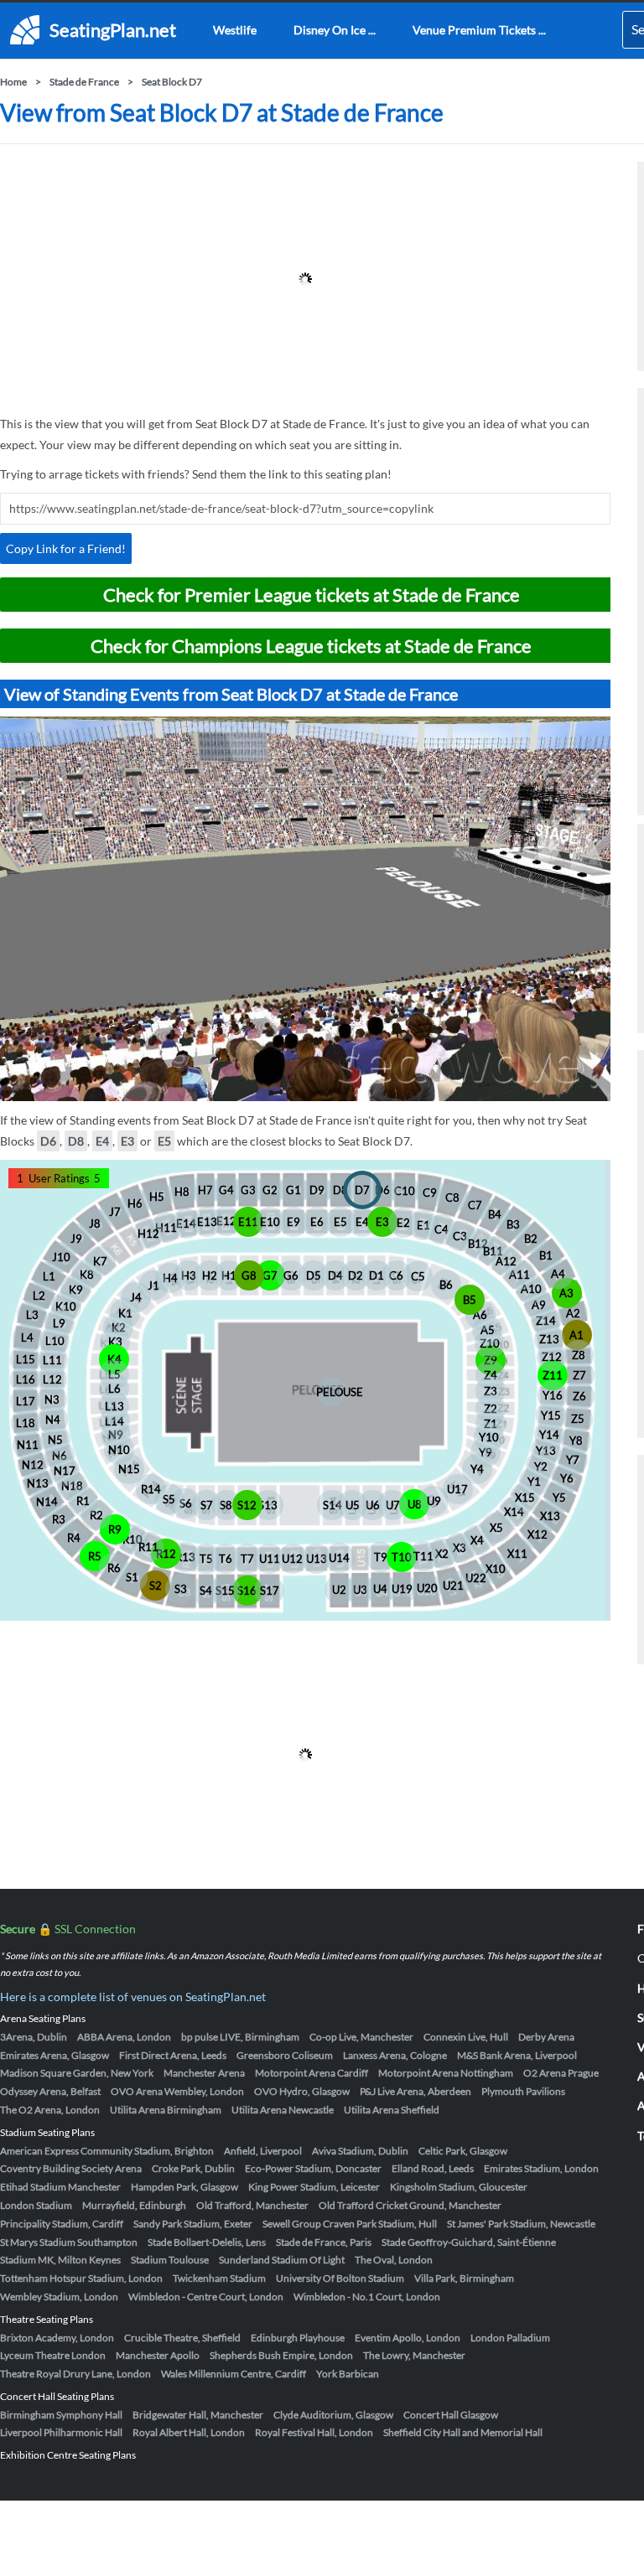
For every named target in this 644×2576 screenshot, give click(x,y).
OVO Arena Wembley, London (177, 2091)
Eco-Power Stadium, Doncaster (313, 2168)
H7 (205, 1190)
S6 (186, 1503)
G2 (270, 1190)
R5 (95, 1556)
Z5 (578, 1419)
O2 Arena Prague (561, 2073)
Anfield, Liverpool (263, 2151)
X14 (514, 1512)
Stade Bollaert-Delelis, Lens (207, 2242)
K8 (87, 1275)
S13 (268, 1505)
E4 (102, 1141)
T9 (381, 1557)
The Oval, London (394, 2260)
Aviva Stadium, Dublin (360, 2151)
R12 (166, 1554)
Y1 (534, 1482)
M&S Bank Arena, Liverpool (517, 2055)
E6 (317, 1222)
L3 (32, 1315)
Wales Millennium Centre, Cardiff (234, 2374)
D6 (48, 1141)
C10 (405, 1191)
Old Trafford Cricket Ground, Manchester (410, 2205)
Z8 (579, 1355)
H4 (170, 1278)
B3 (513, 1224)
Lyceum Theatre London (53, 2355)
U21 (453, 1585)
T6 (226, 1559)
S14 (332, 1505)
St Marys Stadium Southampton (69, 2242)
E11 (248, 1222)
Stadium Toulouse (170, 2260)
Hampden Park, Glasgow (184, 2187)
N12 (33, 1465)
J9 (76, 1239)
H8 (182, 1192)
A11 (519, 1275)
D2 (356, 1275)
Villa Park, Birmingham (464, 2278)
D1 (377, 1275)
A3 (566, 1293)
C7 (475, 1205)
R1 (83, 1501)
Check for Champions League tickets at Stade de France (311, 646)
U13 (317, 1559)
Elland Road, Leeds (433, 2168)
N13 (38, 1483)
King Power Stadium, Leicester (314, 2187)
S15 (225, 1591)
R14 (151, 1489)
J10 (61, 1257)
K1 (125, 1313)
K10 (66, 1306)
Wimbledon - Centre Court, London (206, 2297)
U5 (353, 1505)
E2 (403, 1223)
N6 (60, 1456)
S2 (156, 1585)
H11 (166, 1228)
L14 (114, 1421)
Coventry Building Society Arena (71, 2168)
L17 (26, 1401)
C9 (430, 1192)
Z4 (491, 1375)
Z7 (579, 1375)
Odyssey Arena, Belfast (50, 2091)
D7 (362, 1190)
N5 (55, 1440)
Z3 (491, 1391)
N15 (129, 1469)
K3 (115, 1342)
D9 (317, 1190)
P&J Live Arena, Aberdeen (415, 2091)
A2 (573, 1313)
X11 (517, 1554)
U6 (373, 1505)
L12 (52, 1379)
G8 (249, 1275)
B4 (495, 1214)
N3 (52, 1399)
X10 (496, 1569)
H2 (210, 1275)
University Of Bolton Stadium (340, 2278)
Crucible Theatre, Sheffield (182, 2338)
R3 (59, 1519)
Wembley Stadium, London (59, 2297)
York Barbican (348, 2374)
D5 (314, 1275)
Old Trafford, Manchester (252, 2205)
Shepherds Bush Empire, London (281, 2355)
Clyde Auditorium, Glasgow (333, 2415)
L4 (27, 1337)
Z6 (579, 1396)
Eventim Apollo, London (408, 2338)
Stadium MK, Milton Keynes (60, 2260)
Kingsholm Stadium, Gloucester (459, 2187)
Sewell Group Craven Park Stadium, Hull (350, 2224)
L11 (52, 1360)
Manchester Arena (204, 2073)
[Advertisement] (305, 279)
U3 (360, 1590)
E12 (226, 1221)
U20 (427, 1588)
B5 (470, 1300)
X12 (538, 1534)
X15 (525, 1497)
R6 (114, 1568)
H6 (135, 1203)
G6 (291, 1275)
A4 (558, 1274)
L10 (55, 1341)
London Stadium (36, 2205)
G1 (293, 1190)
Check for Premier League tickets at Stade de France (312, 595)
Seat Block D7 (172, 82)
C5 (418, 1276)
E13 (207, 1222)
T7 (247, 1559)
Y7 (573, 1460)
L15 (26, 1359)
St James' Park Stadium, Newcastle (521, 2224)
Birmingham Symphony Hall (61, 2415)
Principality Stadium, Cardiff (62, 2224)
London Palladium (510, 2338)
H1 (229, 1275)
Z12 (552, 1357)
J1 (153, 1285)
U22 (476, 1578)
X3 (460, 1548)
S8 (226, 1505)
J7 (115, 1212)
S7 (207, 1505)
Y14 (549, 1435)
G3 (248, 1190)
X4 (477, 1540)
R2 (96, 1515)
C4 (441, 1229)
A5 (488, 1330)
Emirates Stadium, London (541, 2168)
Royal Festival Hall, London (314, 2432)
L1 (49, 1276)
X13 (550, 1516)
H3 (189, 1275)
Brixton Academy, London (57, 2338)
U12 (292, 1559)
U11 (270, 1559)
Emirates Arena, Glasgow (55, 2055)
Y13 (546, 1451)
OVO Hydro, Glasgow (302, 2091)
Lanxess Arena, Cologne (395, 2055)
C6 (396, 1275)
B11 (493, 1251)
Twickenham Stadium (219, 2278)
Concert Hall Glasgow (451, 2415)
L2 (39, 1296)
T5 (206, 1559)
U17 (457, 1489)
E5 (164, 1141)
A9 (539, 1305)
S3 (181, 1589)
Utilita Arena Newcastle (283, 2110)
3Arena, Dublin (34, 2037)
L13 (114, 1406)
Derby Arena (546, 2037)
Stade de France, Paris (324, 2242)
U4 (380, 1589)
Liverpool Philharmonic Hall (61, 2432)
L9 (59, 1323)
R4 (74, 1538)
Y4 (477, 1469)
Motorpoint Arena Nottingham (446, 2073)
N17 (65, 1471)
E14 (186, 1223)
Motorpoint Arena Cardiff (312, 2073)
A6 (480, 1315)
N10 (119, 1450)
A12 (506, 1261)
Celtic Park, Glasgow (463, 2151)
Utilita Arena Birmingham (166, 2110)
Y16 (553, 1395)
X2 (442, 1554)
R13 (185, 1557)
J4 (136, 1297)
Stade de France (84, 82)
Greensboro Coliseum (285, 2055)
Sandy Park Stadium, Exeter (193, 2224)
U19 (402, 1589)
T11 (423, 1556)
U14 (339, 1558)
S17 (270, 1591)
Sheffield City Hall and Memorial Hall (463, 2432)
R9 (115, 1529)
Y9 (486, 1452)
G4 (226, 1190)
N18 (72, 1486)
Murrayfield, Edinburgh (134, 2205)
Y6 (567, 1478)
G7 (270, 1275)
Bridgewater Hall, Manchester (198, 2415)
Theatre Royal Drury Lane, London (75, 2374)
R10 (132, 1539)
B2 (531, 1239)
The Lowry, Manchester (414, 2355)
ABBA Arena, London (124, 2037)
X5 (496, 1528)
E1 (423, 1225)
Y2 (541, 1466)
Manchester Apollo (158, 2355)
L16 (26, 1379)
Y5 (559, 1497)
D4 (335, 1275)
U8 (415, 1504)
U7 (393, 1505)
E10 (270, 1222)
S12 (247, 1505)
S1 (132, 1577)
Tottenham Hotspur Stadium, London (81, 2278)
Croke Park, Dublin (193, 2168)
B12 (478, 1244)
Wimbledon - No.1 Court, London (367, 2297)
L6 (114, 1389)
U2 (339, 1590)
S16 (247, 1591)
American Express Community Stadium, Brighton (107, 2151)
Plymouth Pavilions (523, 2091)
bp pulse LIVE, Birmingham (240, 2037)
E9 (293, 1222)
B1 (546, 1255)
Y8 (576, 1441)
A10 (531, 1289)
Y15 (551, 1415)
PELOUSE (331, 1392)
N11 (28, 1445)
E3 (127, 1141)
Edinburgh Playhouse (298, 2338)
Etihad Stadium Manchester (60, 2187)
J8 (95, 1223)
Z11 (553, 1375)
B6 (446, 1285)
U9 (434, 1501)
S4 (206, 1591)
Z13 (549, 1339)
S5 (169, 1499)
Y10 (489, 1437)
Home (13, 82)
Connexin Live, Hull (466, 2037)
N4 (53, 1420)
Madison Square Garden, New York (77, 2073)
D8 (76, 1141)
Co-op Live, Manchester (361, 2037)
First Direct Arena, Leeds (173, 2055)
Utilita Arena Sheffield (392, 2110)
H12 (148, 1234)
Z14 (546, 1321)
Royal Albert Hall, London (189, 2432)
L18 (26, 1423)
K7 (100, 1261)
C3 (460, 1236)
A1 (576, 1335)
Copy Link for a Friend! (66, 548)
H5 (157, 1197)
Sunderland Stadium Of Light (282, 2260)
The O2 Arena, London (50, 2110)
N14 (47, 1502)
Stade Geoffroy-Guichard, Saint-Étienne (469, 2242)
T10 (402, 1557)
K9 (76, 1290)
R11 (148, 1547)
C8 (452, 1197)
